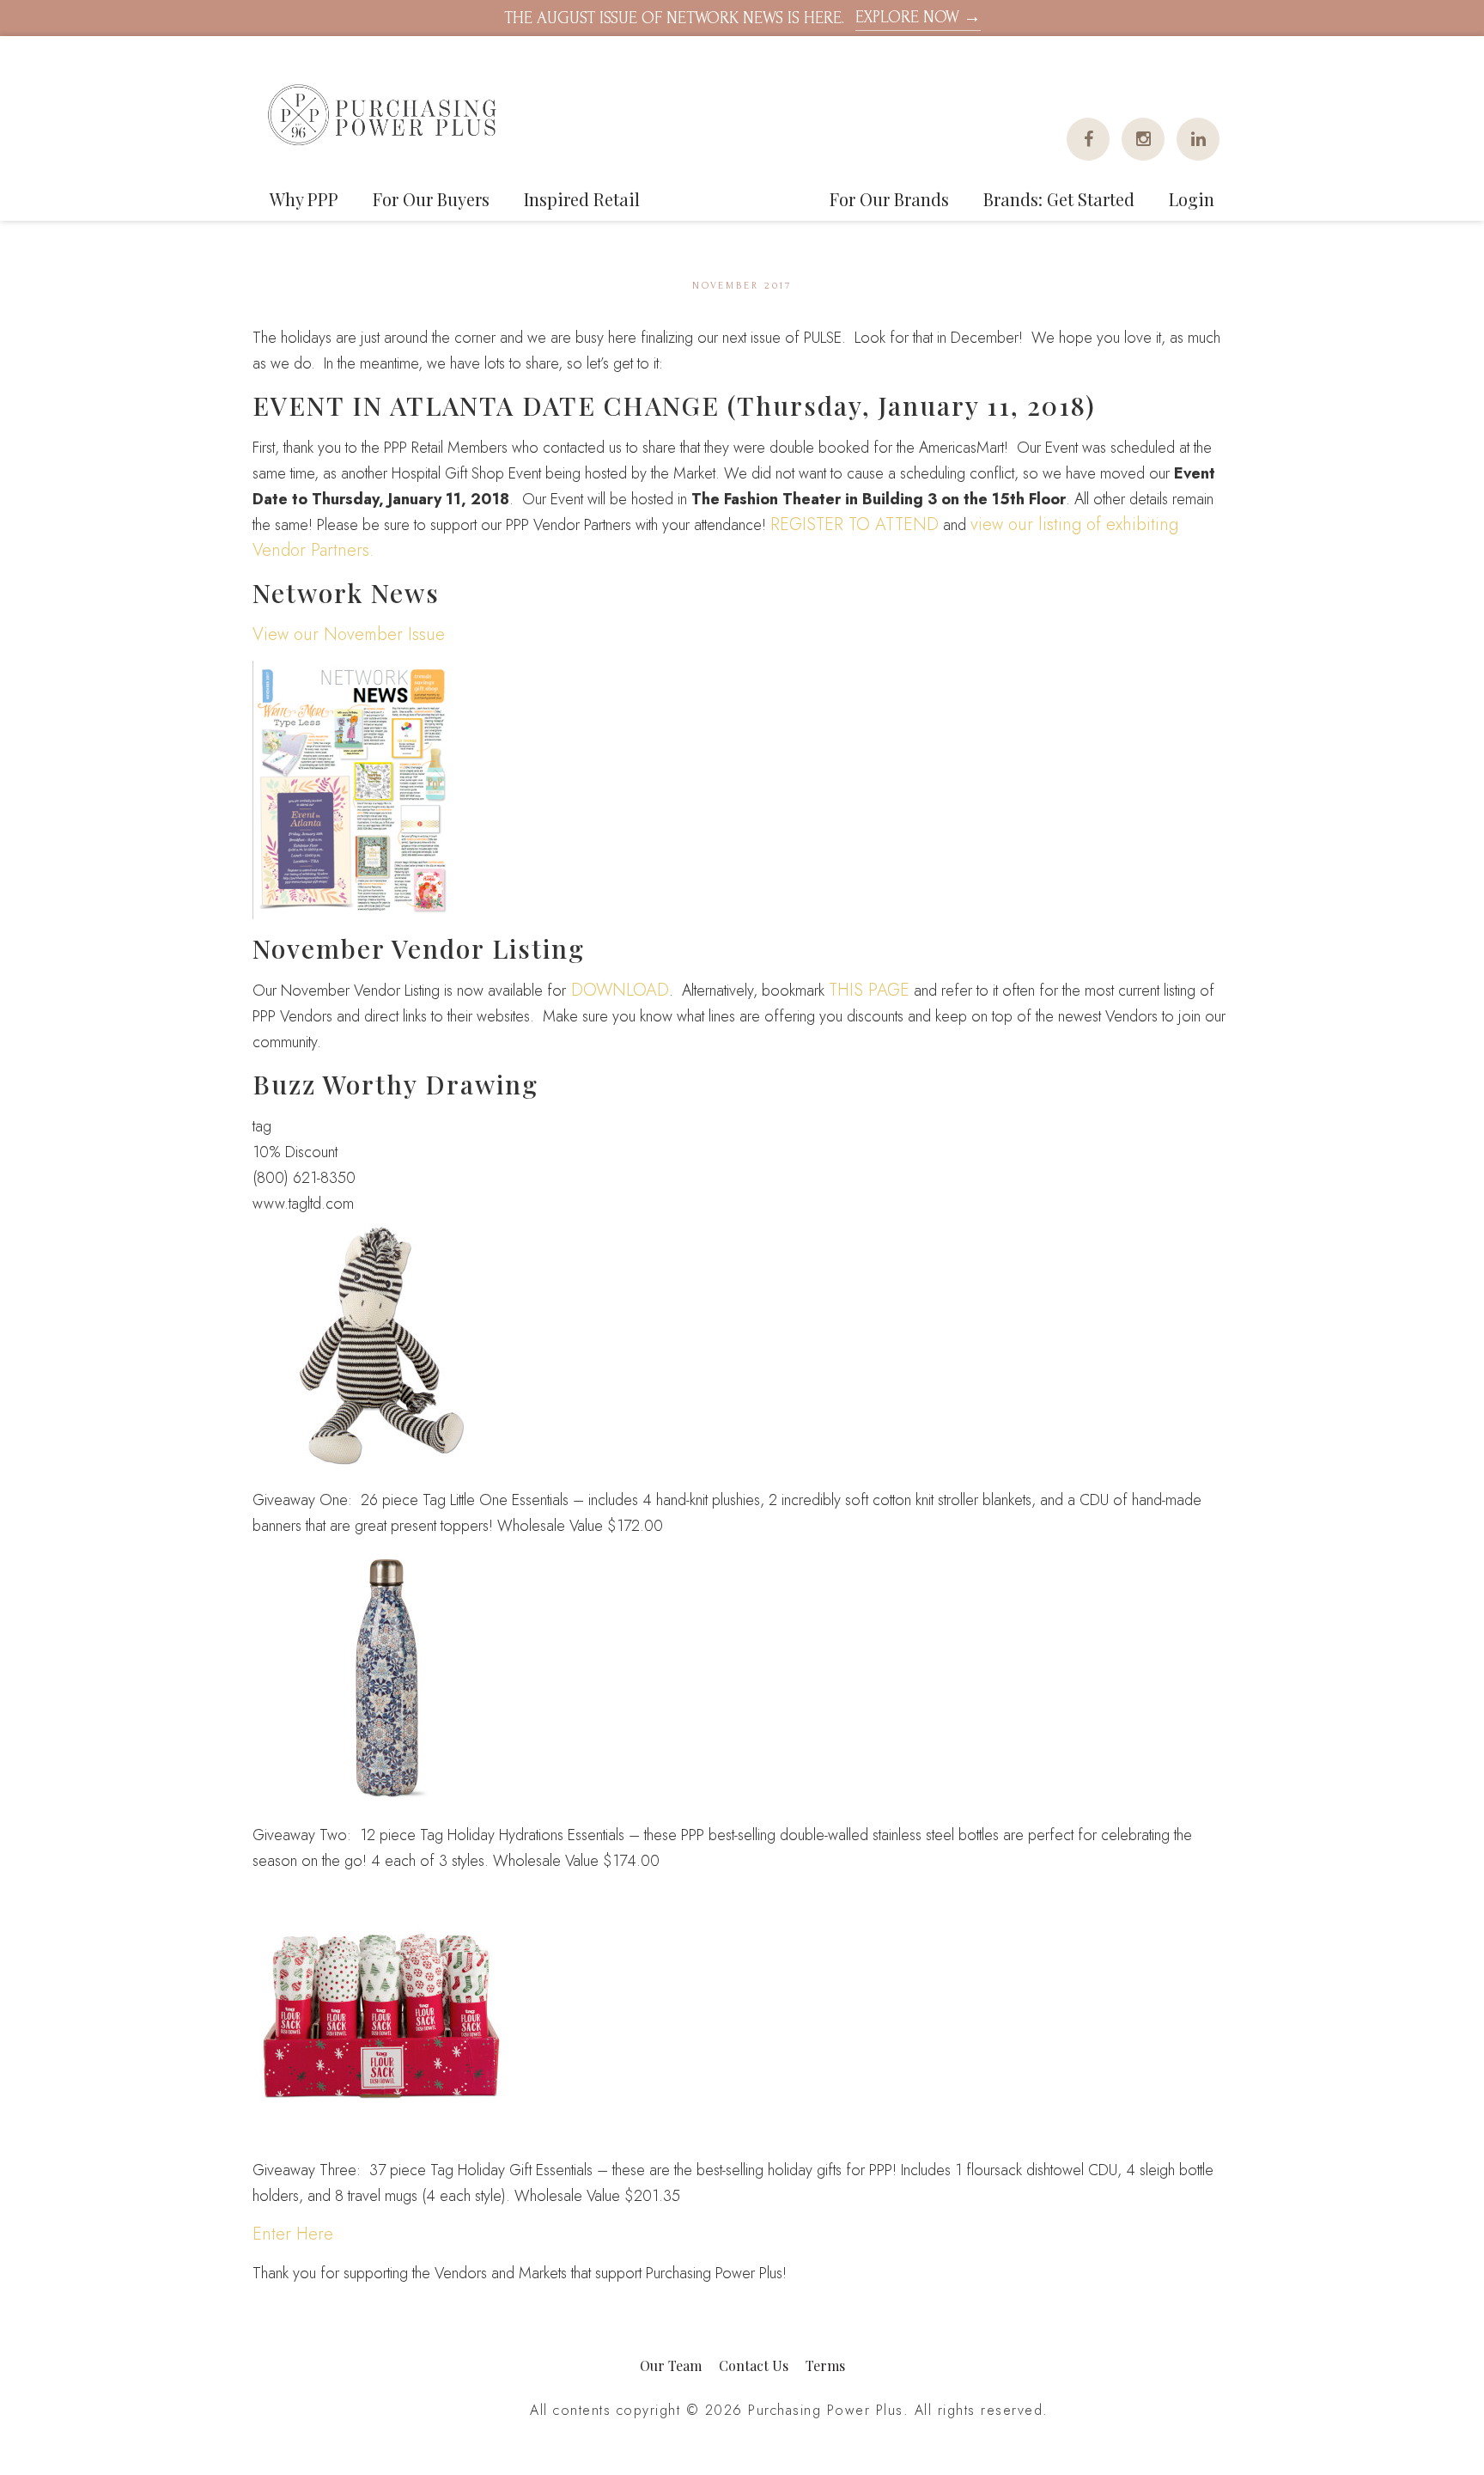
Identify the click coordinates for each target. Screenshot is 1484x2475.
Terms (825, 2365)
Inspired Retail (582, 199)
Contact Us (754, 2365)
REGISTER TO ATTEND (855, 524)
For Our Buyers (431, 199)
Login (1192, 199)
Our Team (671, 2365)
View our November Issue (349, 634)
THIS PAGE (869, 990)
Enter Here (293, 2234)
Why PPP (304, 199)
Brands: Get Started (1059, 199)
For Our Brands (889, 199)
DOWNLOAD (617, 990)
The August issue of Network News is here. (742, 18)
